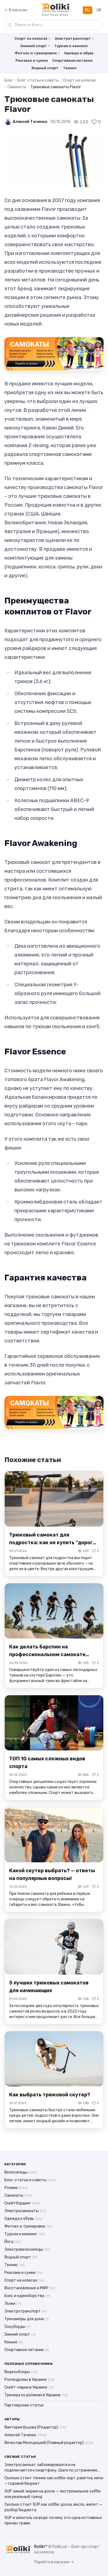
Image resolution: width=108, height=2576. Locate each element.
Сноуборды (17, 2327)
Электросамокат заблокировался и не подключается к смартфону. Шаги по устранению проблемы (51, 2468)
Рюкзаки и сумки (32, 61)
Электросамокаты (25, 2211)
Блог (9, 80)
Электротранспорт (73, 38)
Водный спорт (45, 68)
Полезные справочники (29, 2364)
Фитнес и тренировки (36, 53)
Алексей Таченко (30, 122)
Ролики (16, 2188)
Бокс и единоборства (27, 2296)
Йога (13, 2242)
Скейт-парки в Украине (29, 2387)
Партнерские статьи (24, 2405)
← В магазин (16, 10)
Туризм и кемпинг (71, 46)
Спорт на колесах (31, 38)
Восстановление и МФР (30, 2288)
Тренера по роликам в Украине (36, 2395)
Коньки (14, 2342)
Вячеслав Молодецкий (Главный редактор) (49, 2443)
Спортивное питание (72, 61)
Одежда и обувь (79, 53)
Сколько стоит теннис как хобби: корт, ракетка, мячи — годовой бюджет (54, 2481)
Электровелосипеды (27, 2249)
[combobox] (54, 25)
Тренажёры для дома (27, 2319)
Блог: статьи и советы (38, 80)
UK (99, 10)
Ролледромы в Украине (29, 2380)
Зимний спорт (34, 46)
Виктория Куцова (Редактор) (35, 2427)
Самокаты (17, 87)
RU (88, 10)
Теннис (70, 68)
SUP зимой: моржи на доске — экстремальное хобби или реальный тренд (52, 2494)
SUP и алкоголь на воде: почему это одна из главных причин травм (53, 2520)
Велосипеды (20, 2172)
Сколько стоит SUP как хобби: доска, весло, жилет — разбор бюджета (53, 2507)
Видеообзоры (21, 2372)
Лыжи (13, 2304)
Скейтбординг (22, 2203)
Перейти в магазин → (54, 2562)
